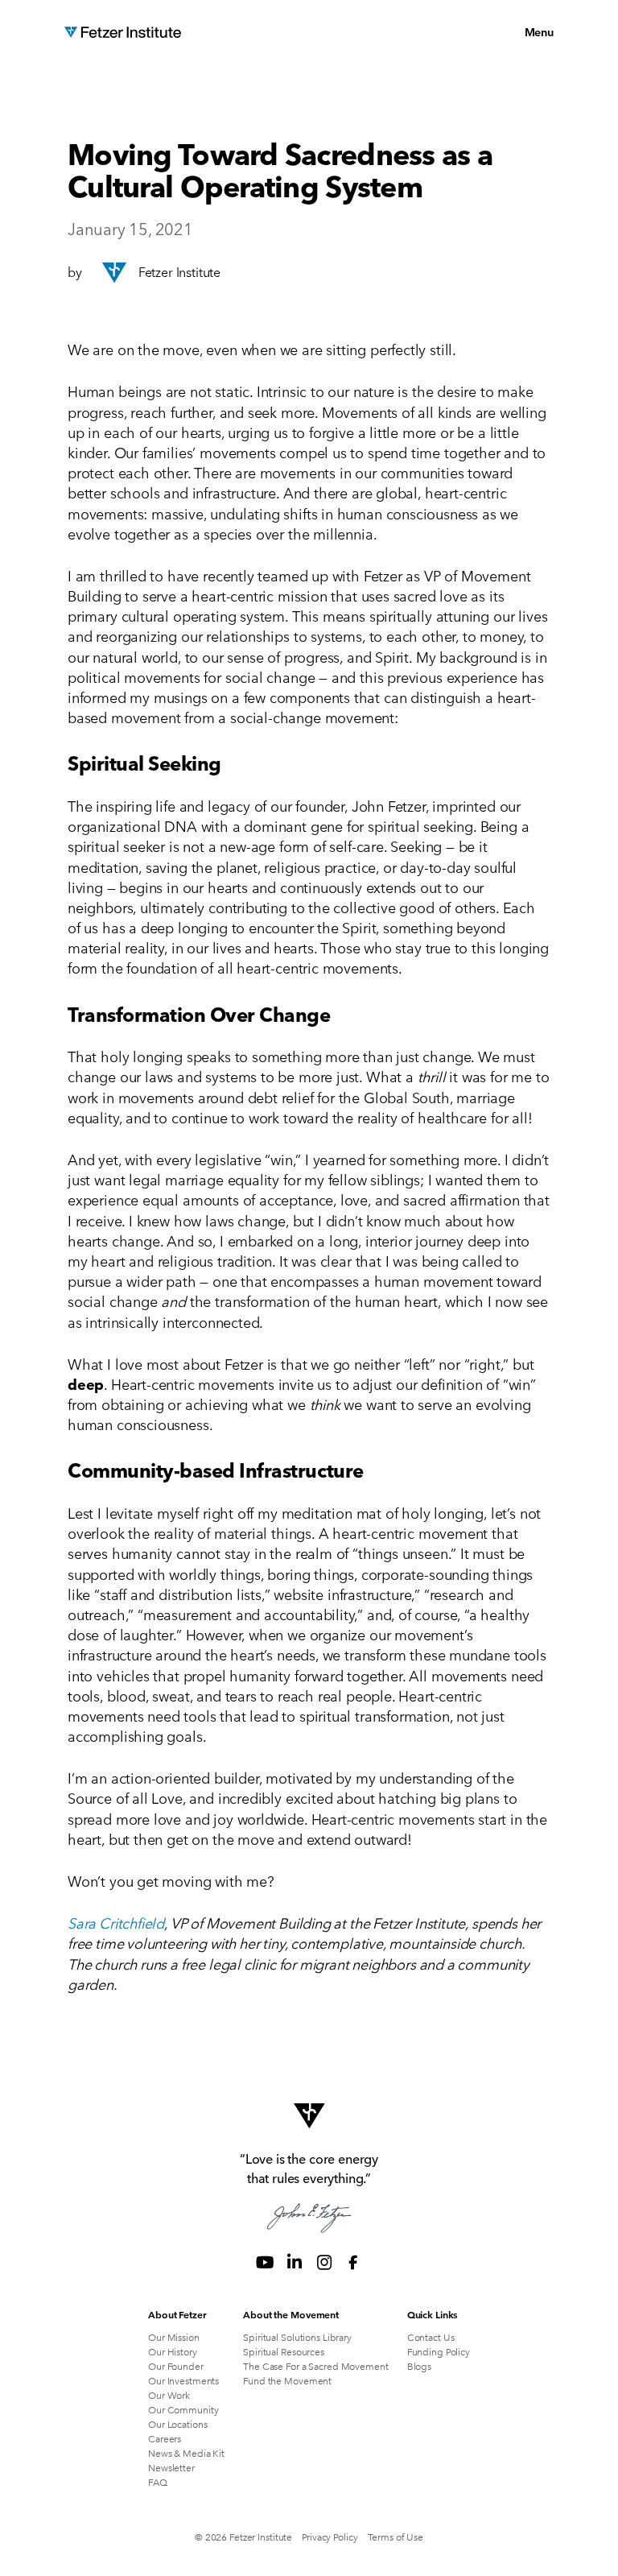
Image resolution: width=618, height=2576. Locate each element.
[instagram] (324, 2262)
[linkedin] (295, 2262)
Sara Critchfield (116, 1922)
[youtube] (265, 2262)
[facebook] (353, 2262)
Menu (539, 31)
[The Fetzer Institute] (123, 32)
